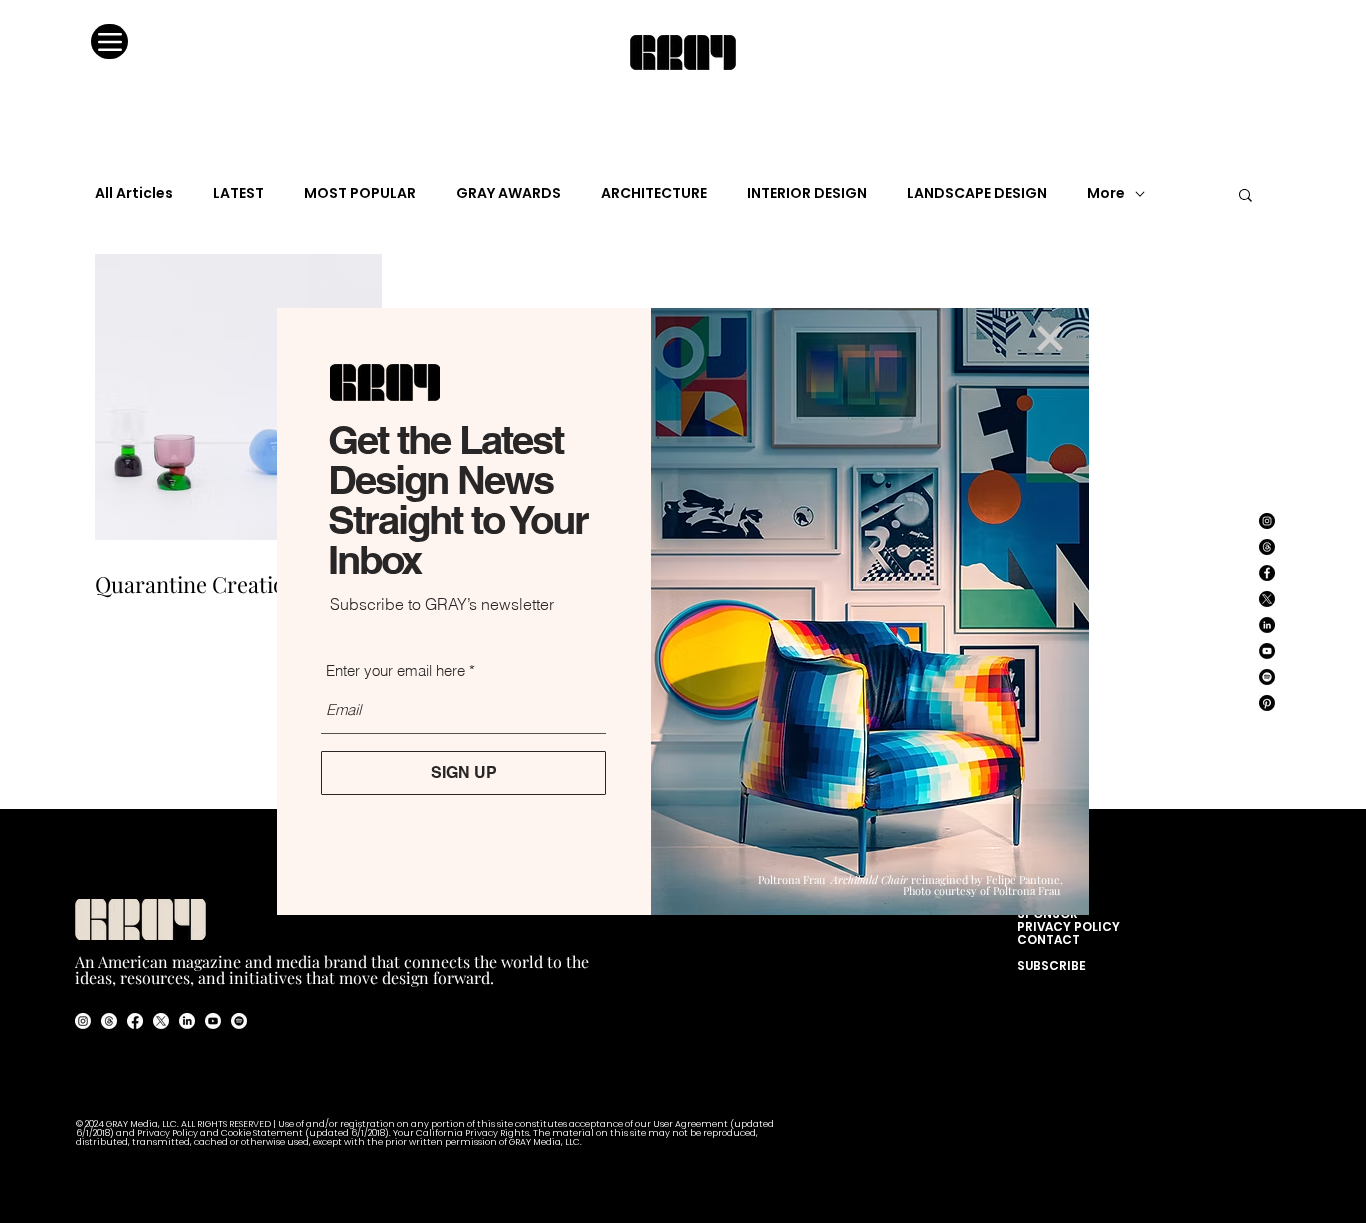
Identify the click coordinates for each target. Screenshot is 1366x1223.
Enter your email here (395, 670)
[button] (1050, 338)
